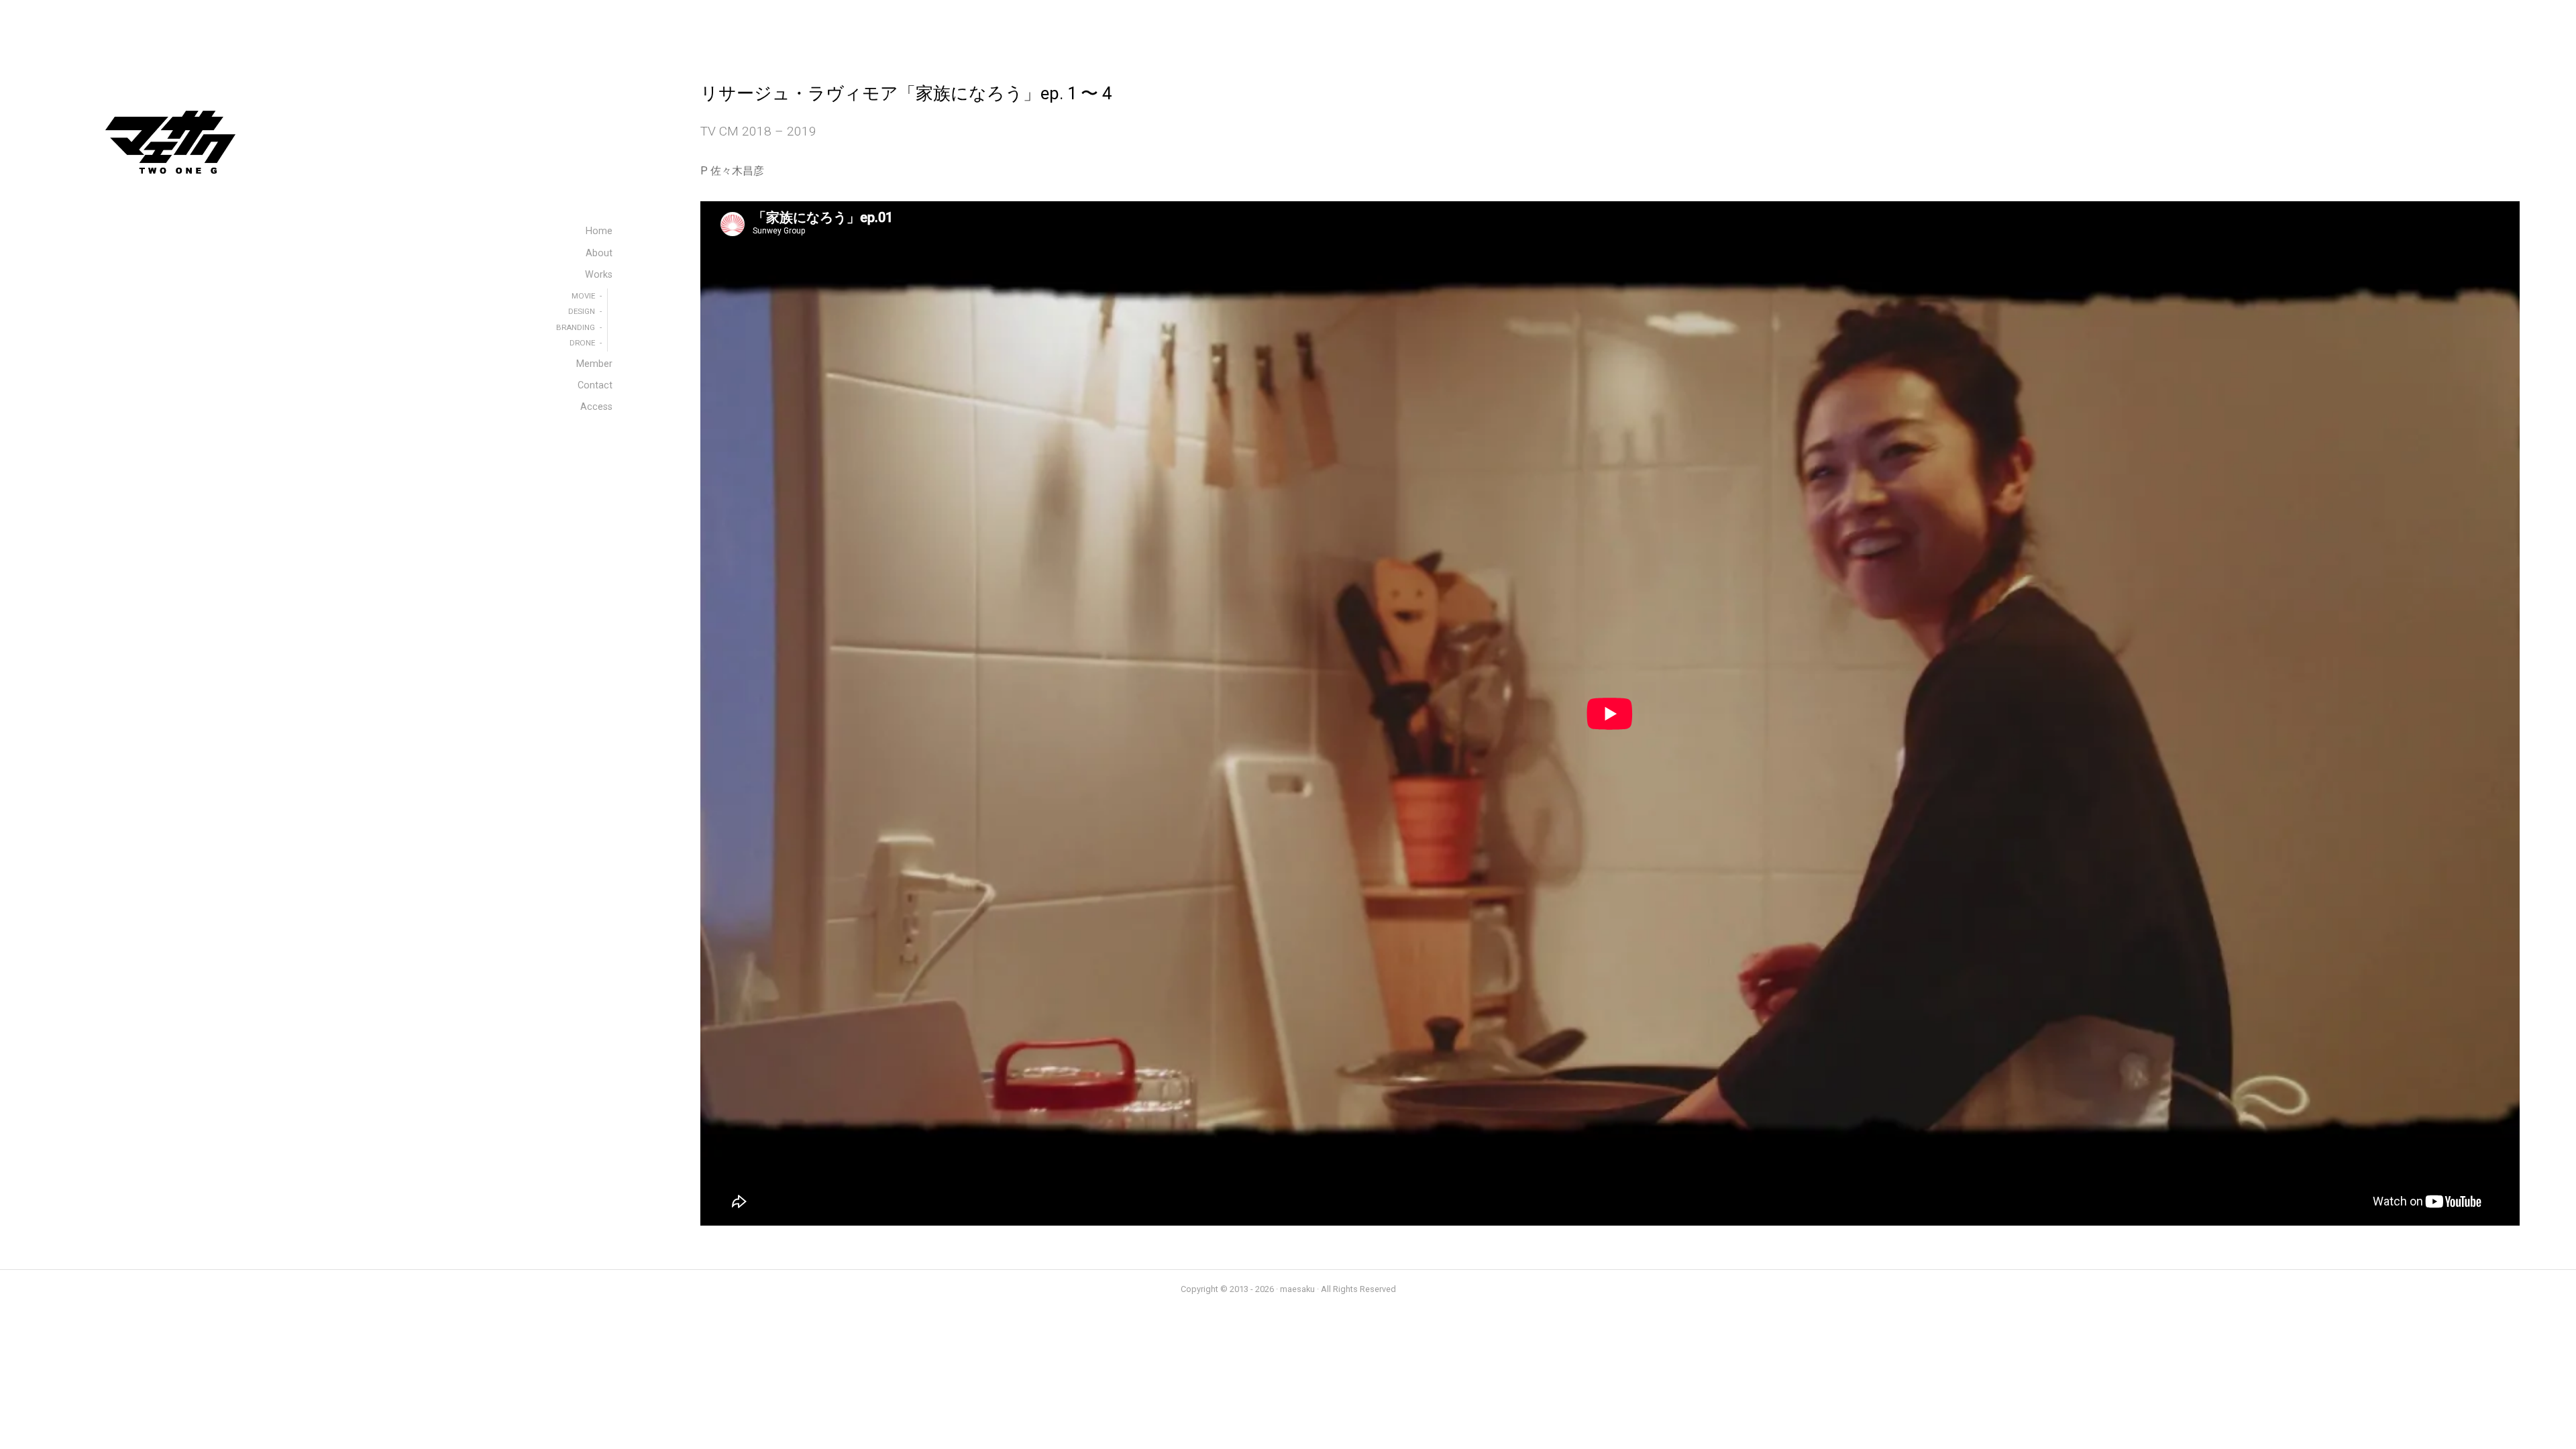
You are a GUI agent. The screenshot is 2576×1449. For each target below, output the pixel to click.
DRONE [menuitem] (582, 343)
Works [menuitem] (599, 275)
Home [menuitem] (599, 231)
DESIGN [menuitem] (582, 311)
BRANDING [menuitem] (576, 327)
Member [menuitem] (594, 364)
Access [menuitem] (596, 407)
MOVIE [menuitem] (583, 296)
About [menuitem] (599, 253)
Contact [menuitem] (595, 385)
